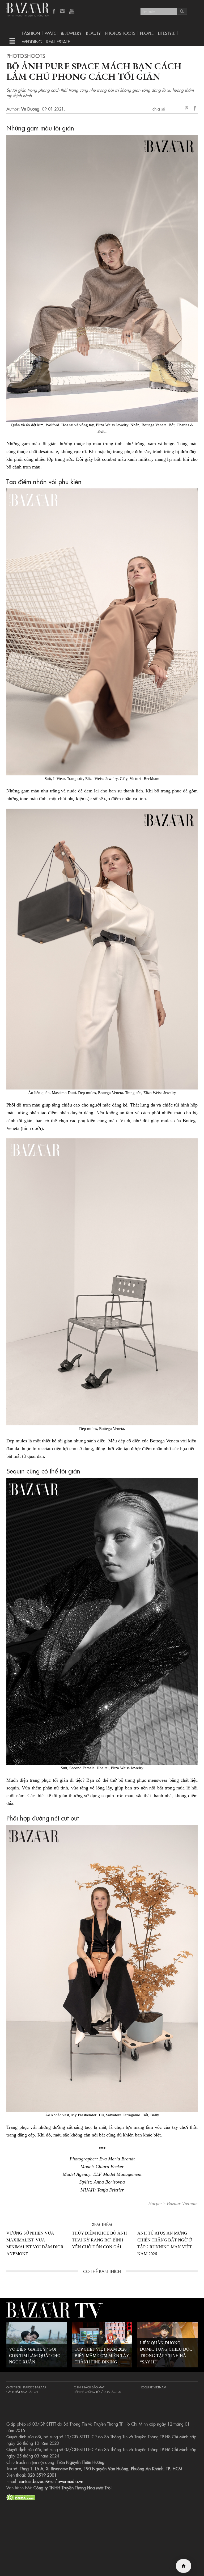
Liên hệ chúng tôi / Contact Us (97, 2392)
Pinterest (188, 109)
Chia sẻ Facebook (195, 109)
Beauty (93, 33)
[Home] (184, 2566)
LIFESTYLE (167, 33)
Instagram (63, 12)
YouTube (72, 12)
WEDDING (32, 41)
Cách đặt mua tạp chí (22, 2392)
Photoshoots (120, 33)
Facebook (54, 12)
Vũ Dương (30, 109)
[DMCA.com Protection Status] (21, 2497)
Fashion (31, 33)
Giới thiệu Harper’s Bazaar (26, 2387)
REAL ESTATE (58, 41)
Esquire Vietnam (154, 2387)
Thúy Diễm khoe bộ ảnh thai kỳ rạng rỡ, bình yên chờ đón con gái (99, 2240)
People (147, 33)
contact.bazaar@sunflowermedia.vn (51, 2481)
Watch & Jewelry (63, 33)
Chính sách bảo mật (89, 2387)
